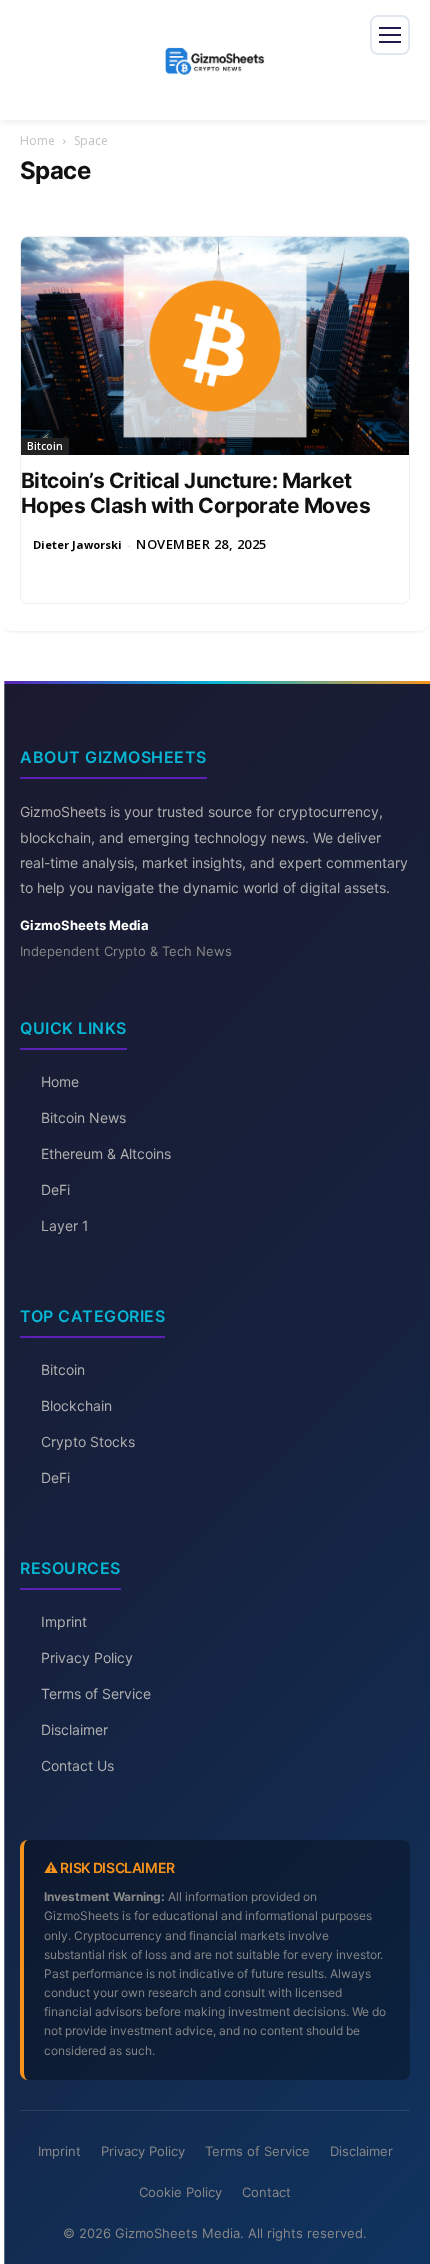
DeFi (55, 1189)
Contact (266, 2192)
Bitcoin (45, 446)
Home (37, 140)
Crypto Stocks (88, 1441)
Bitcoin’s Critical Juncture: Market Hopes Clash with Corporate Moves (195, 493)
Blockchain (76, 1405)
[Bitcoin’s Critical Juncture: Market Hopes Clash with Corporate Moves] (215, 346)
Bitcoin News (83, 1117)
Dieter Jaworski (77, 544)
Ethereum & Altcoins (106, 1153)
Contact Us (77, 1765)
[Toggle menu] (390, 35)
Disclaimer (74, 1729)
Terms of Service (96, 1693)
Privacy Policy (87, 1657)
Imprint (64, 1621)
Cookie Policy (180, 2192)
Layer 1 (65, 1225)
